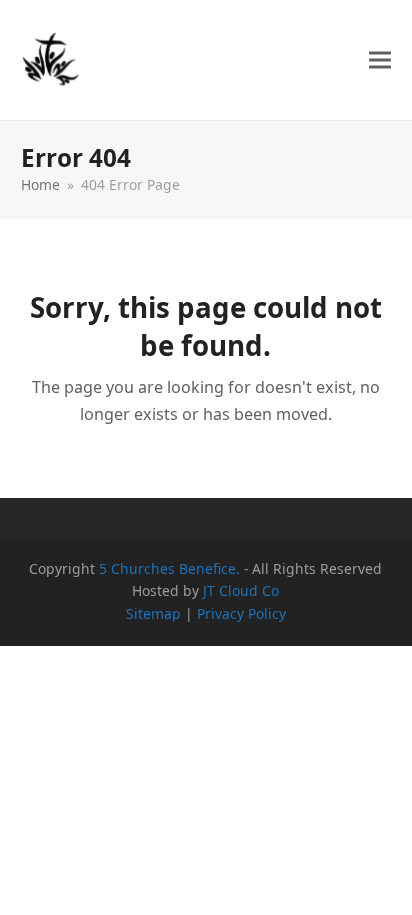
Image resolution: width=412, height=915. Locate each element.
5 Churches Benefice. (169, 568)
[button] (380, 60)
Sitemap (153, 613)
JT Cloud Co (241, 590)
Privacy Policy (241, 613)
